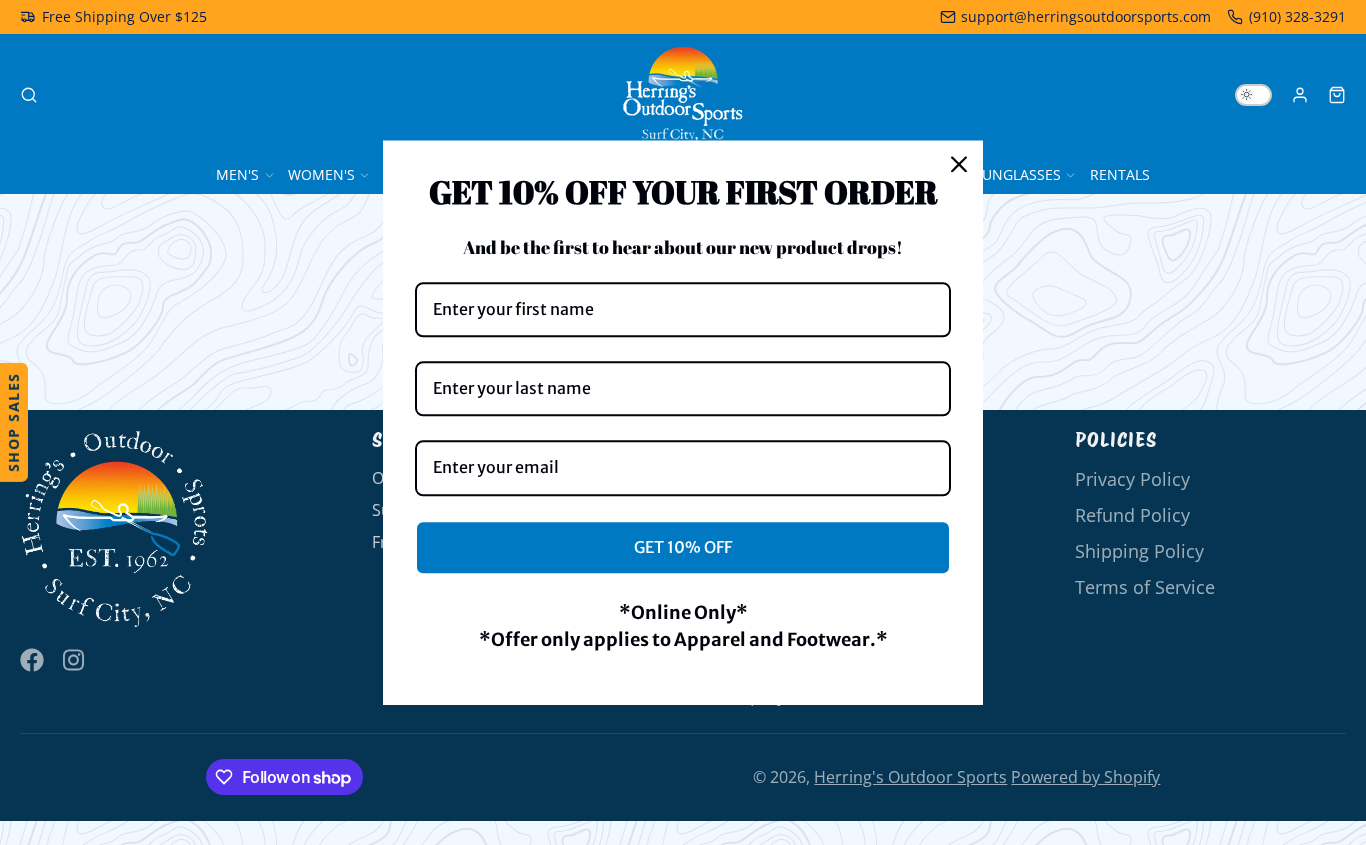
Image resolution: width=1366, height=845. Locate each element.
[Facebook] (32, 660)
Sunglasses (1017, 174)
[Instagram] (75, 660)
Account (1300, 95)
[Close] (959, 164)
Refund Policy (1132, 515)
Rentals (1120, 174)
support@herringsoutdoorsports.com (1086, 16)
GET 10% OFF (683, 547)
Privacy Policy (1132, 479)
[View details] (115, 530)
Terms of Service (1145, 587)
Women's (321, 174)
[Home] (683, 95)
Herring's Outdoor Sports (910, 777)
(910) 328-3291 (1297, 16)
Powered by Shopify (1085, 777)
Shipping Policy (1139, 551)
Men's (237, 174)
